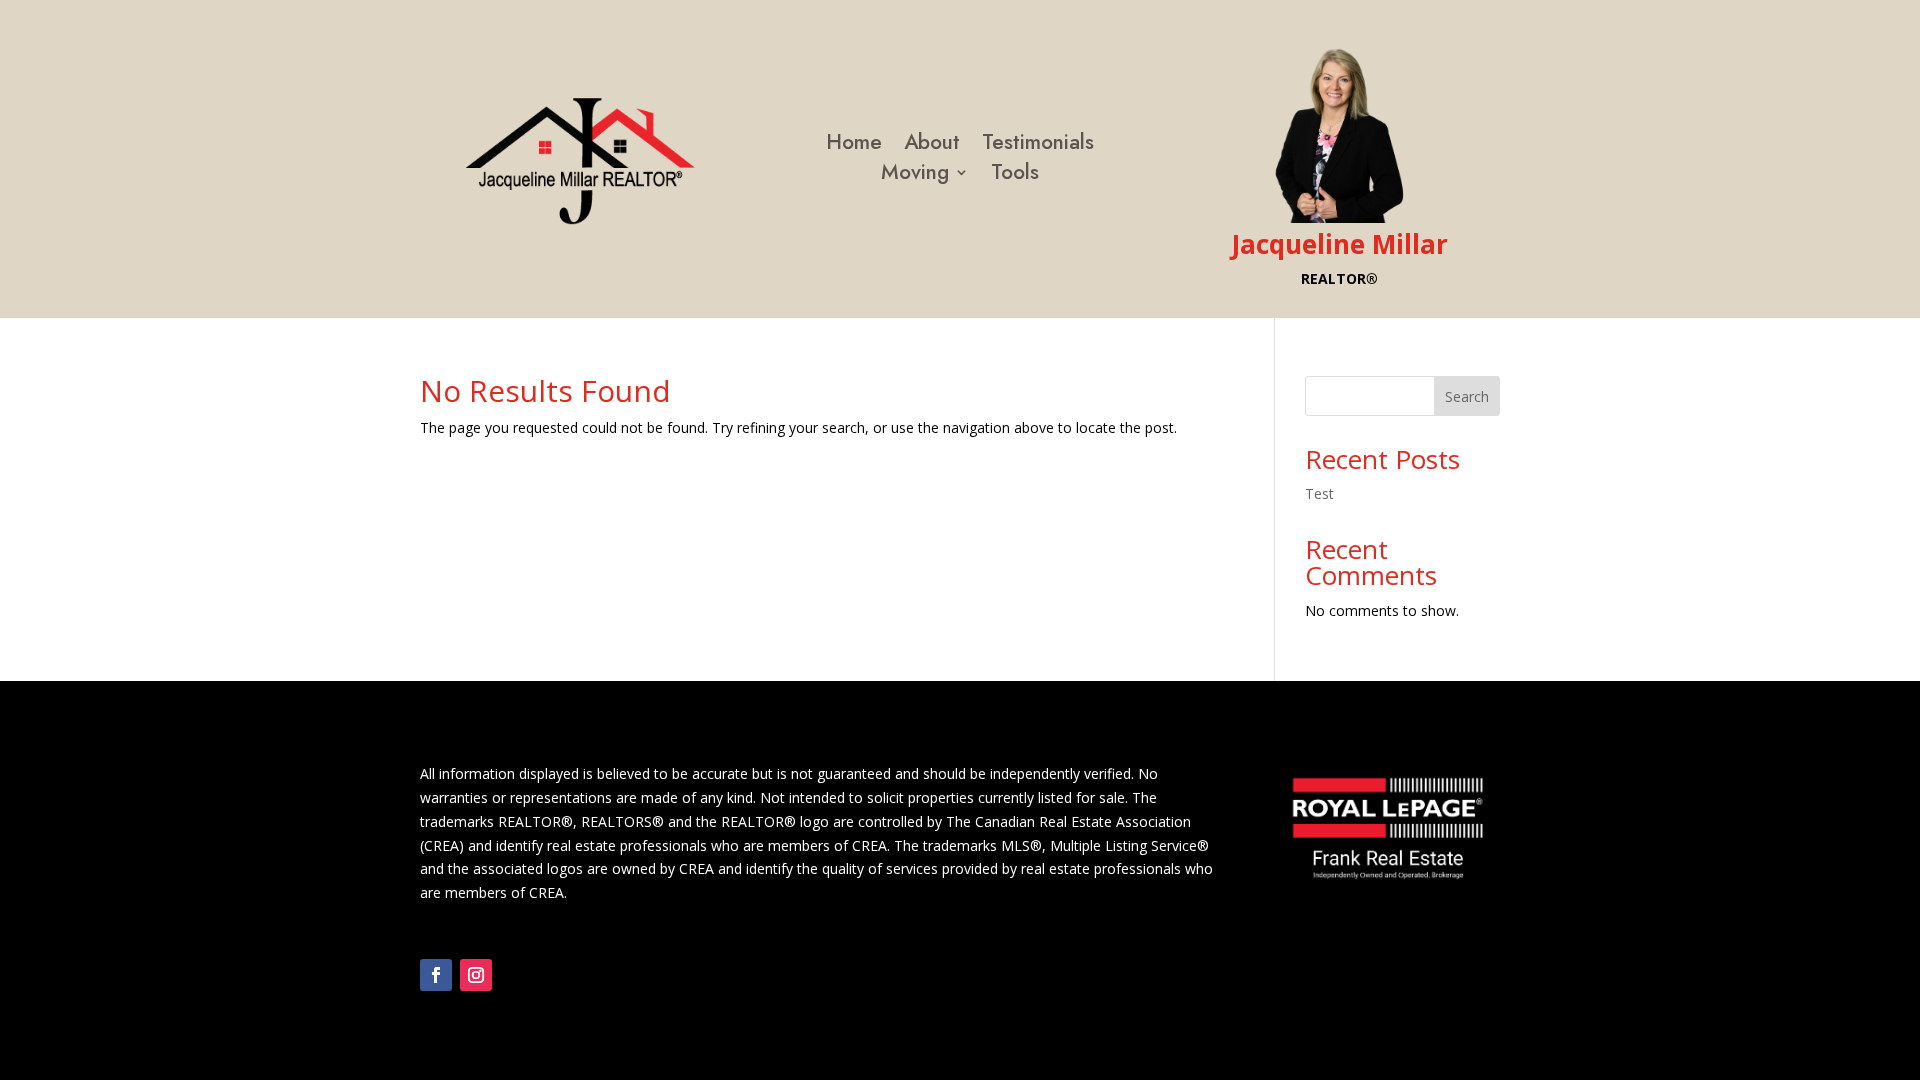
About (932, 146)
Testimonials (1038, 146)
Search (1467, 396)
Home (854, 146)
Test (1319, 493)
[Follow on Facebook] (436, 975)
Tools (1015, 176)
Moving (915, 176)
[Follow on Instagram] (476, 975)
